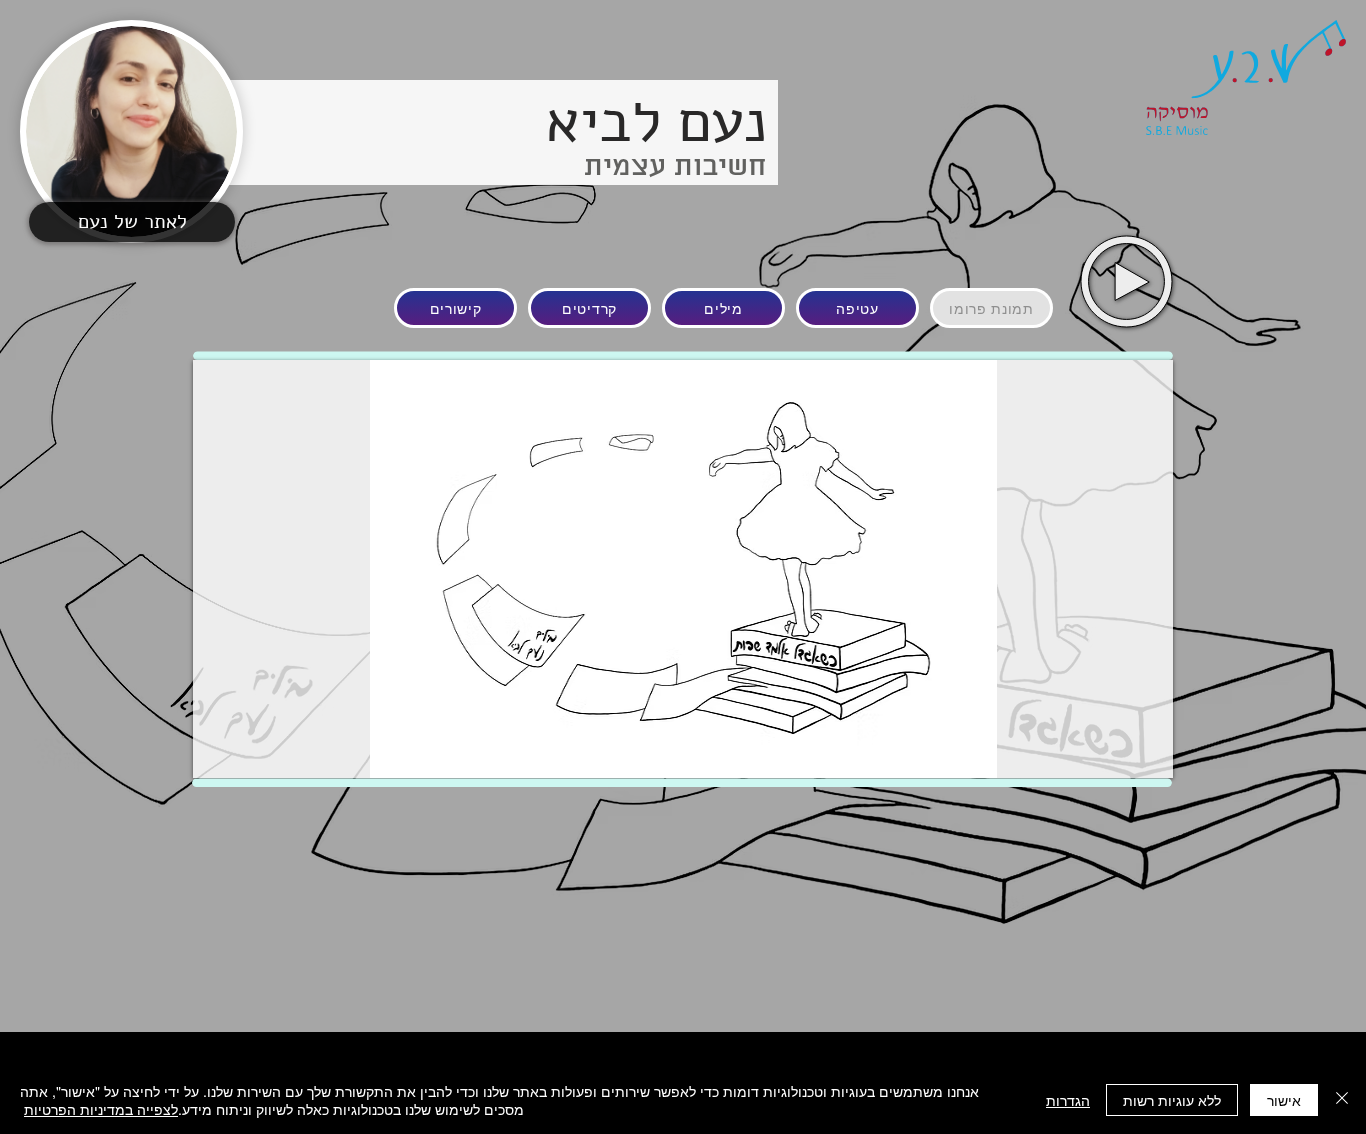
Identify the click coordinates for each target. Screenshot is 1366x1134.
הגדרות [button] (1068, 1100)
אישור (1284, 1100)
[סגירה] (1342, 1100)
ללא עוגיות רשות (1172, 1100)
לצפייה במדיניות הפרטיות (101, 1109)
